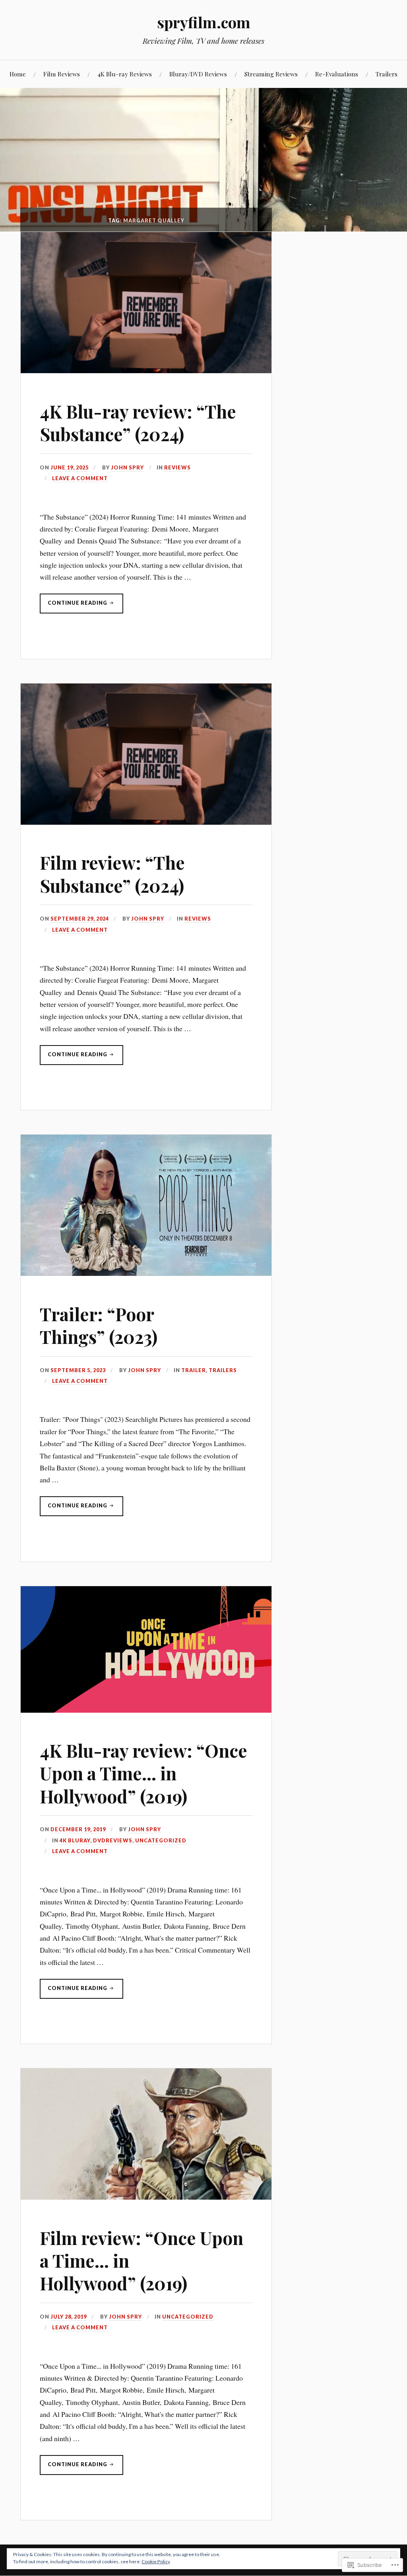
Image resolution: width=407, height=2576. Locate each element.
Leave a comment (80, 478)
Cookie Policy (156, 2561)
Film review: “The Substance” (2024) (112, 874)
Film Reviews (62, 74)
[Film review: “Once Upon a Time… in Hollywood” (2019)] (146, 2197)
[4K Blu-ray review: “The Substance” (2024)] (146, 370)
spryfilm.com (204, 22)
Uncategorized (161, 1840)
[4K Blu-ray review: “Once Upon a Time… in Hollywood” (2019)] (146, 1710)
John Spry (127, 467)
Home (18, 74)
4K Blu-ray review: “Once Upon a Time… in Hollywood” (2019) (143, 1773)
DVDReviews (113, 1840)
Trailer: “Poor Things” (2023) (99, 1325)
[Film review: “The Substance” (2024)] (146, 822)
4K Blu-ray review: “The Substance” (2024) (138, 423)
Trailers (387, 74)
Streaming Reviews (271, 74)
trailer (194, 1370)
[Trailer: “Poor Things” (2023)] (146, 1273)
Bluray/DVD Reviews (198, 74)
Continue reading (74, 606)
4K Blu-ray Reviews (125, 74)
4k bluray (75, 1840)
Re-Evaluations (337, 74)
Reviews (177, 467)
